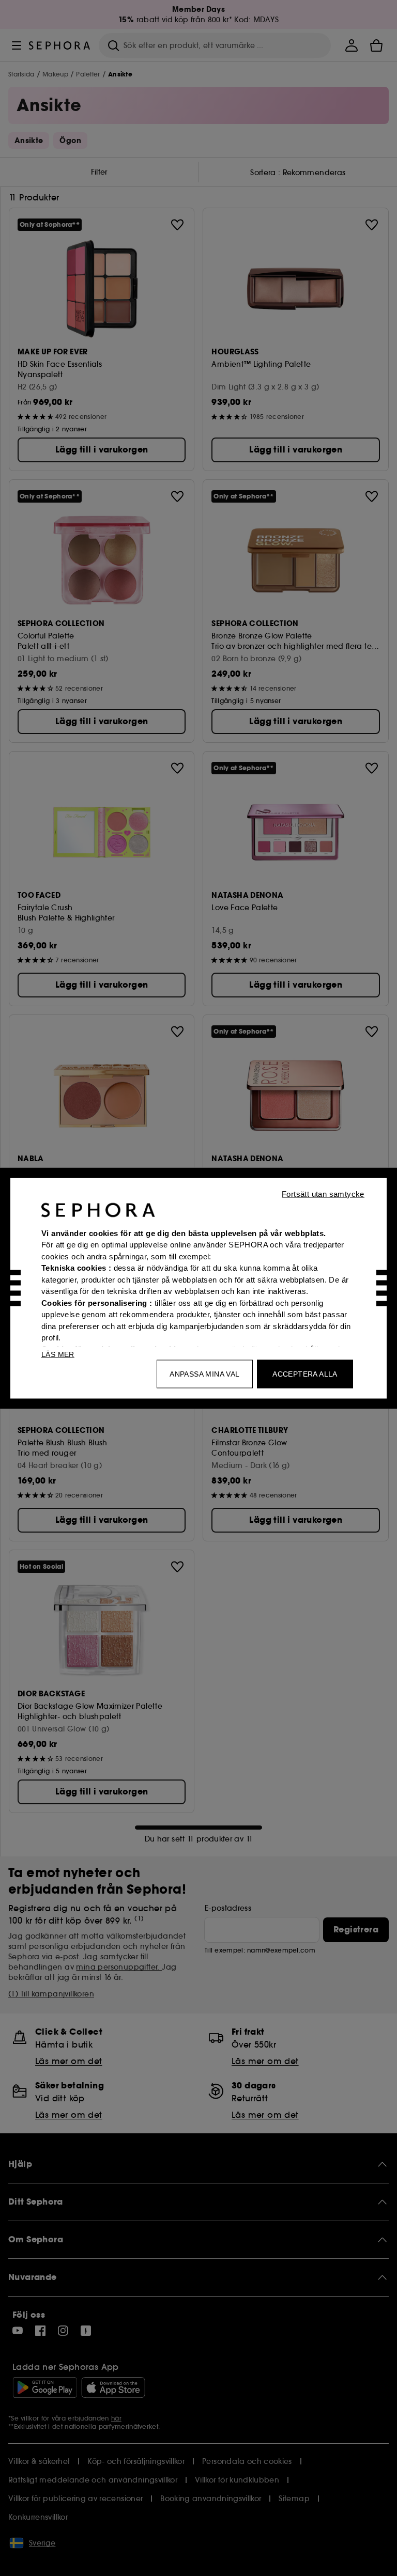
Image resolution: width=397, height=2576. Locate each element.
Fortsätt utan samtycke (323, 1193)
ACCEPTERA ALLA (305, 1373)
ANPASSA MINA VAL (204, 1373)
